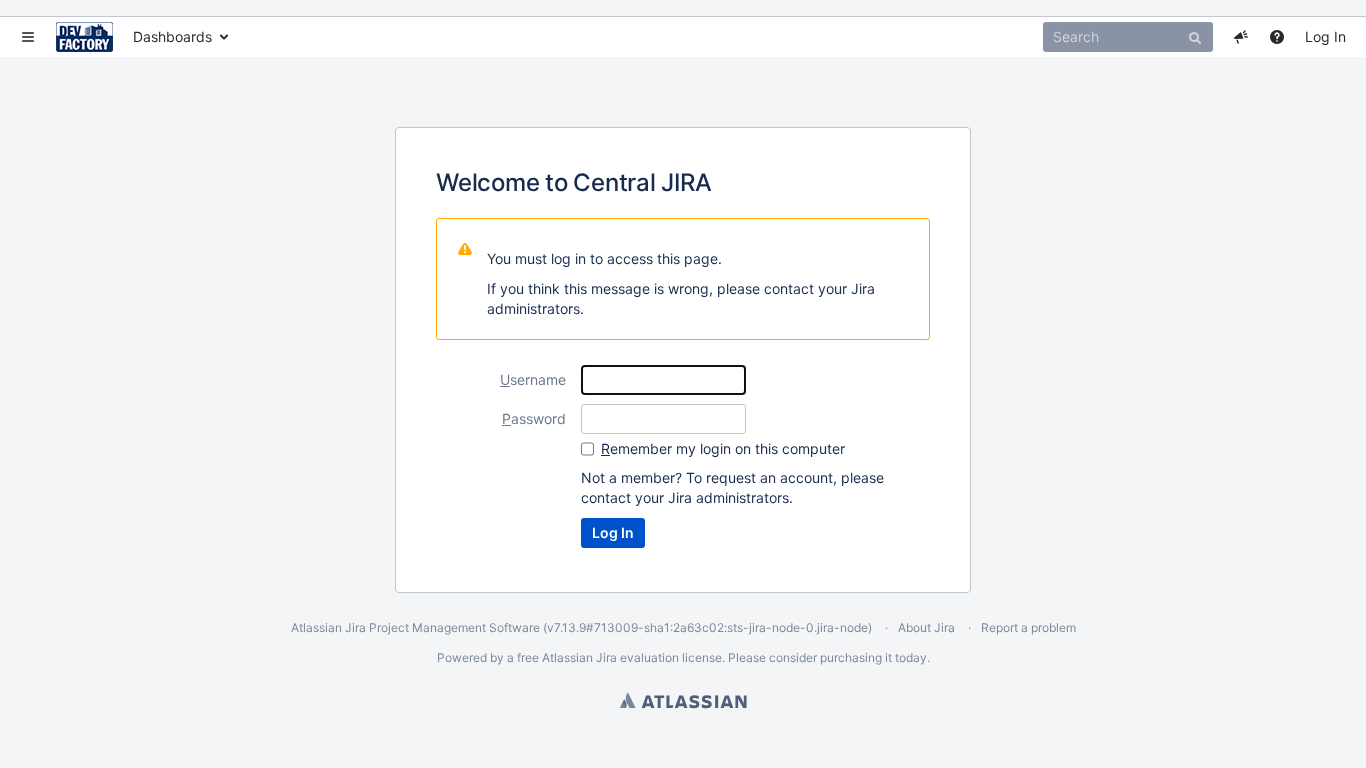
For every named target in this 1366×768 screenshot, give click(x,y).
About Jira (926, 627)
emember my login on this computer (723, 448)
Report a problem (1028, 627)
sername (533, 379)
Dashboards (172, 36)
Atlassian (683, 700)
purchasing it (856, 657)
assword (534, 418)
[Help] (1277, 37)
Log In (1325, 36)
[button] (28, 37)
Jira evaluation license (659, 657)
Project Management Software (454, 627)
